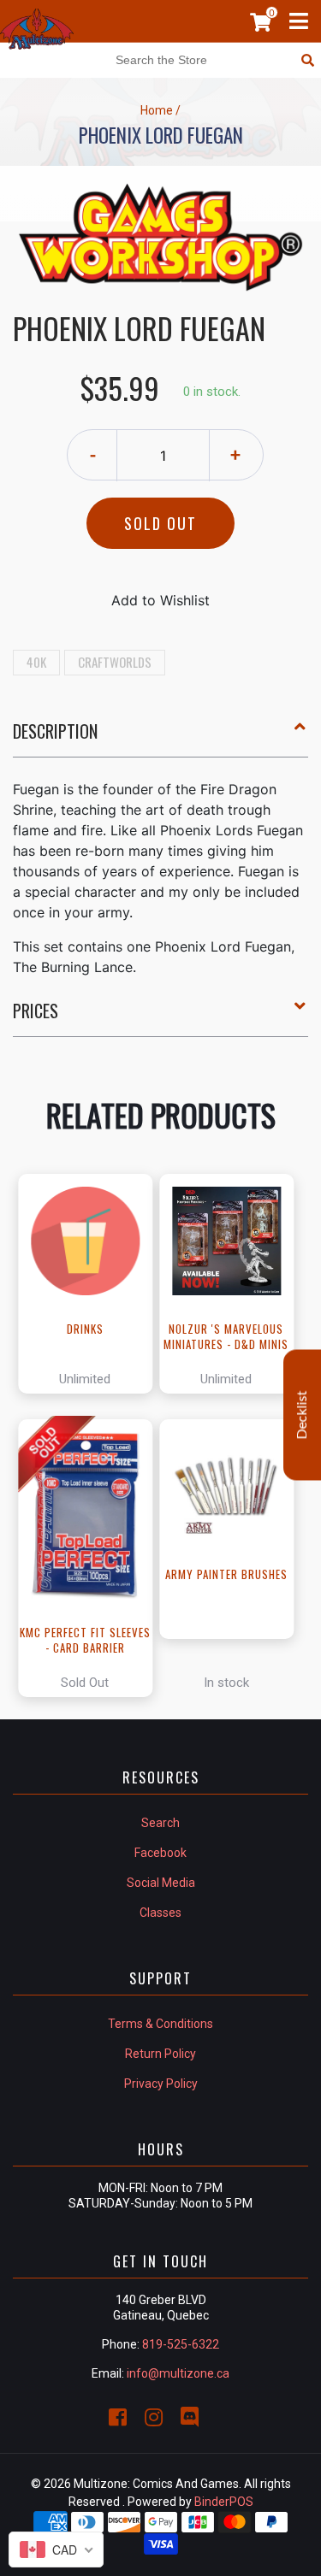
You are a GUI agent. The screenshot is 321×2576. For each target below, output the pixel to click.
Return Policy (160, 2054)
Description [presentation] (55, 731)
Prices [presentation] (36, 1011)
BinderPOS (224, 2502)
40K (36, 662)
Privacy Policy (161, 2084)
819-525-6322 (181, 2344)
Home (157, 110)
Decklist (302, 1415)
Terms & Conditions (160, 2024)
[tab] (160, 738)
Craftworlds (115, 662)
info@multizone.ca (178, 2373)
